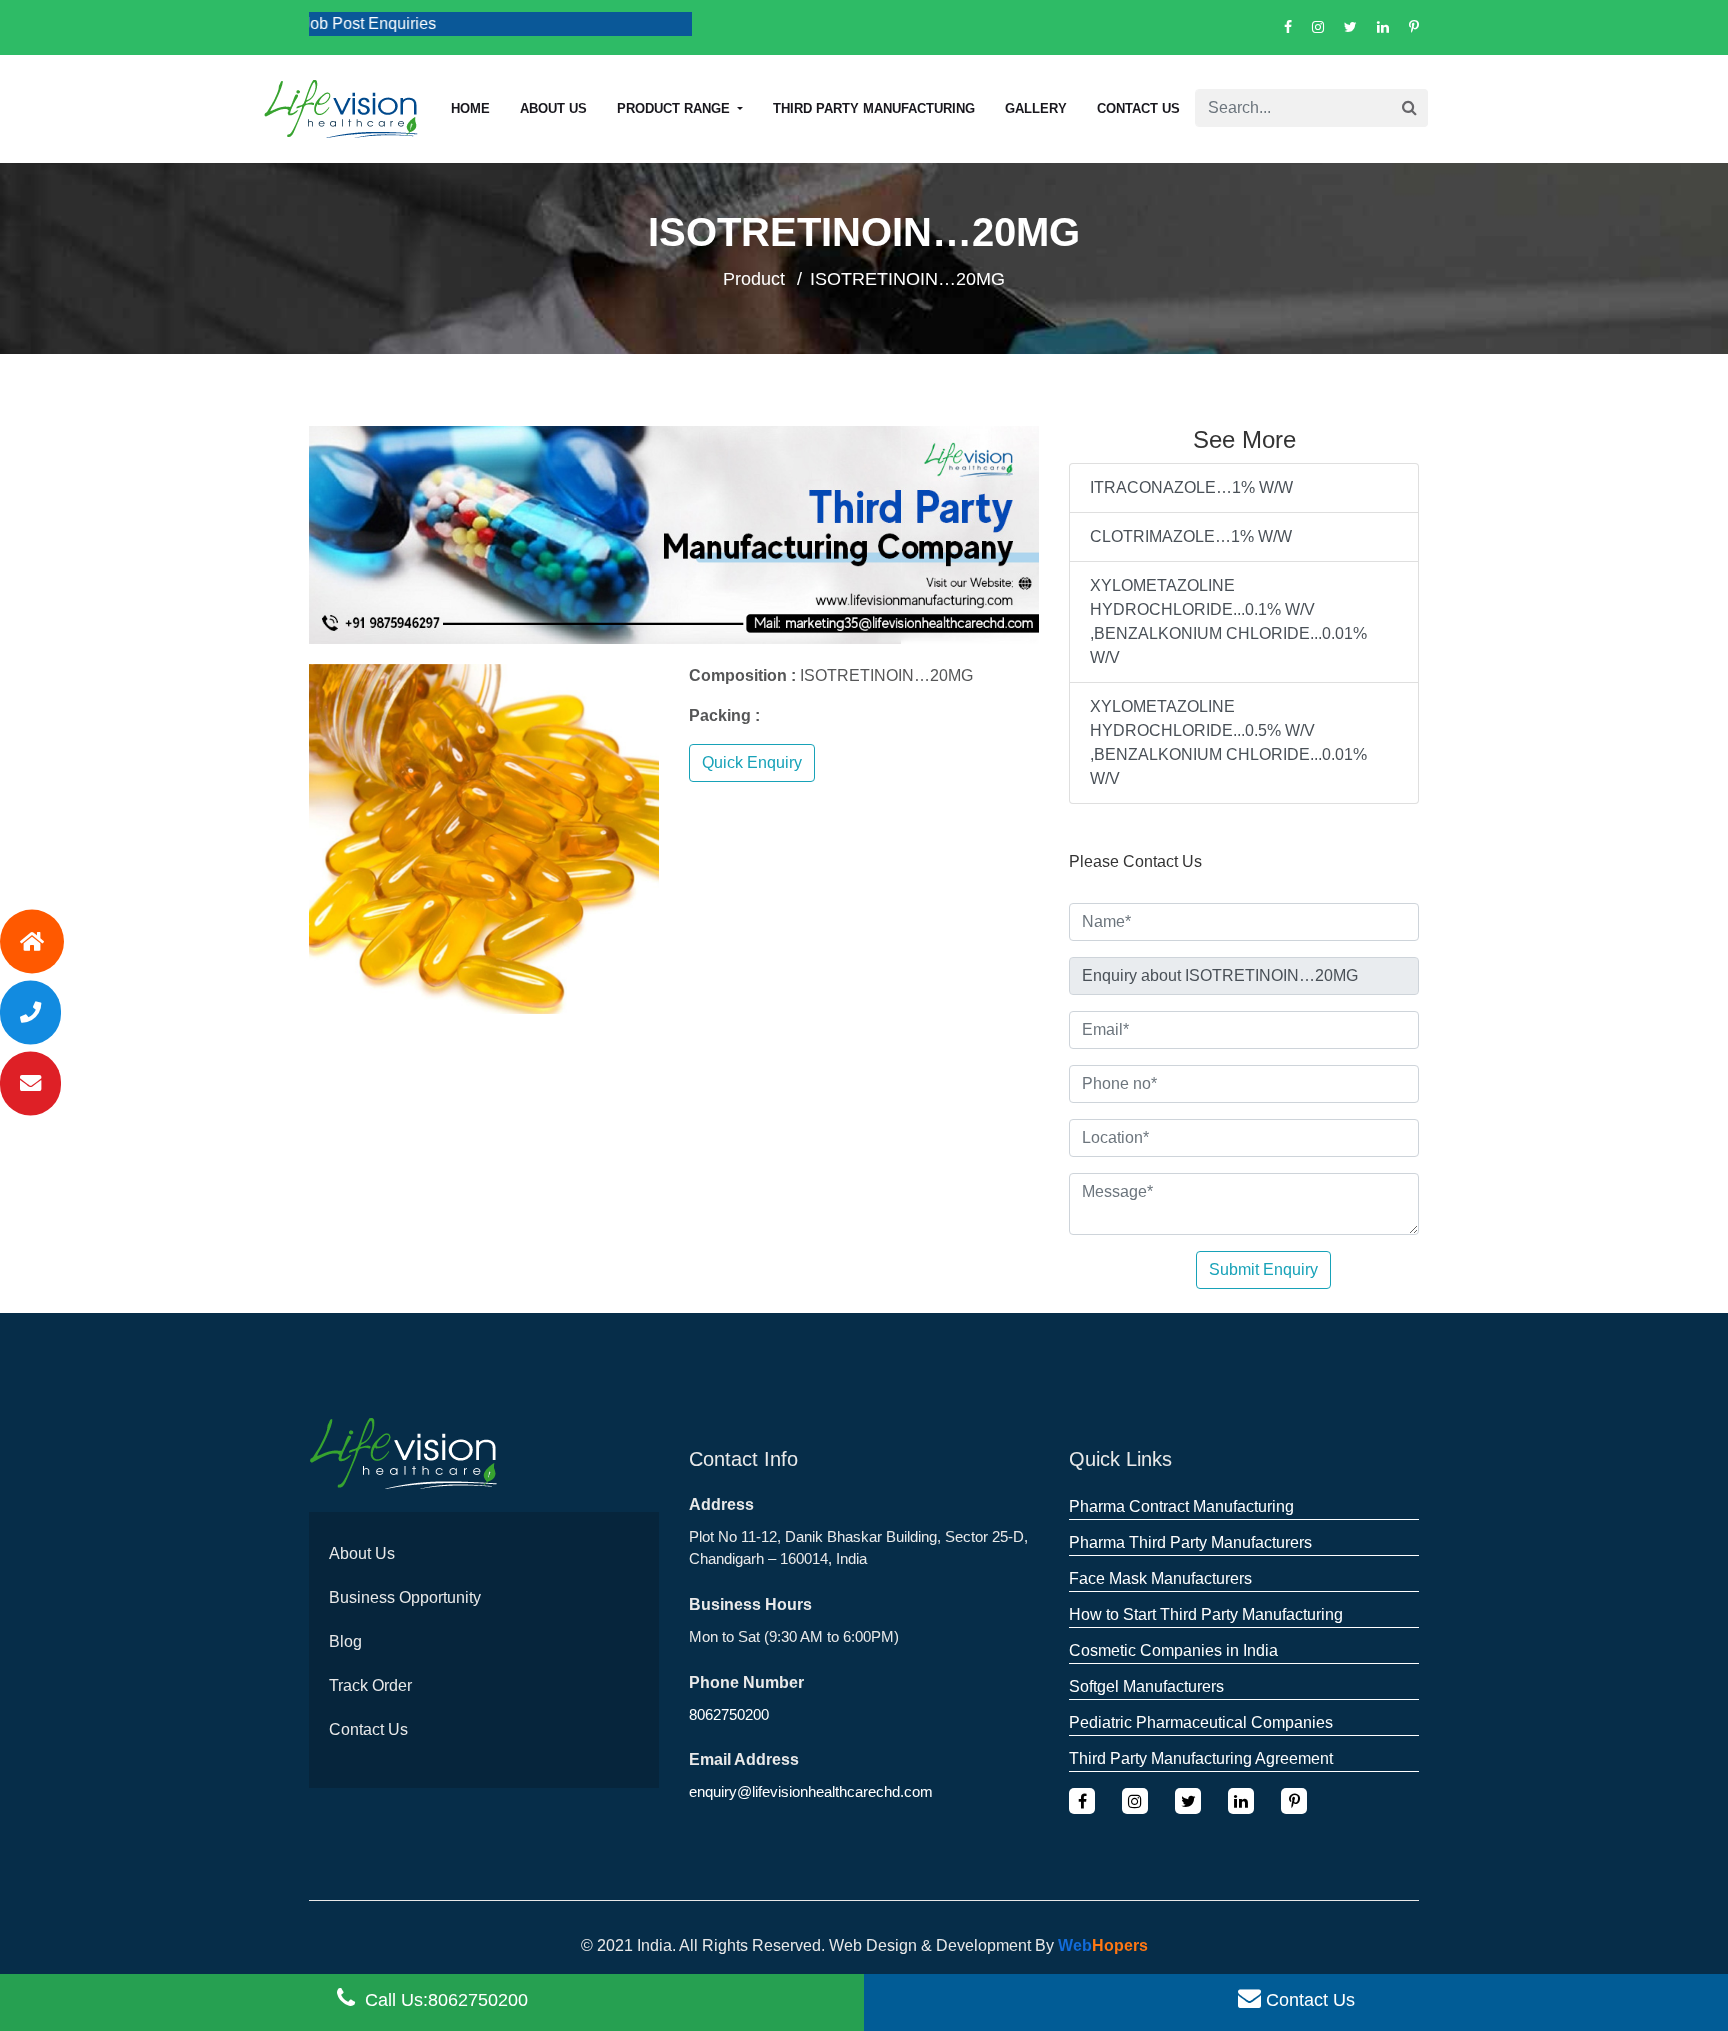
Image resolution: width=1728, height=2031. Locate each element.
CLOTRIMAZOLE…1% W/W (1191, 536)
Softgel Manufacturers (1146, 1686)
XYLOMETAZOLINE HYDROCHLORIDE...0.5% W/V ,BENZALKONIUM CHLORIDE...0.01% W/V (1228, 742)
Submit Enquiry (1263, 1269)
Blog (345, 1641)
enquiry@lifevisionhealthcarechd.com (811, 1791)
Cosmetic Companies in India (1173, 1650)
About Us (362, 1553)
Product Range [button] (675, 108)
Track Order (370, 1685)
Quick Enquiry (752, 762)
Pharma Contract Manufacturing (1181, 1506)
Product (754, 279)
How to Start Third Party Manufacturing (1206, 1614)
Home (470, 108)
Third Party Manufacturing (874, 108)
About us (553, 108)
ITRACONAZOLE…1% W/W (1191, 487)
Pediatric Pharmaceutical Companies (1201, 1722)
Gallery (1036, 108)
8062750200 (729, 1714)
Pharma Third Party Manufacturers (1190, 1542)
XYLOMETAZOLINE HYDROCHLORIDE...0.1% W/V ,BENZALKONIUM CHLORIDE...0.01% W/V (1228, 621)
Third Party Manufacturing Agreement (1201, 1758)
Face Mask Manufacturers (1160, 1578)
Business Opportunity (405, 1597)
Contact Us (1138, 108)
